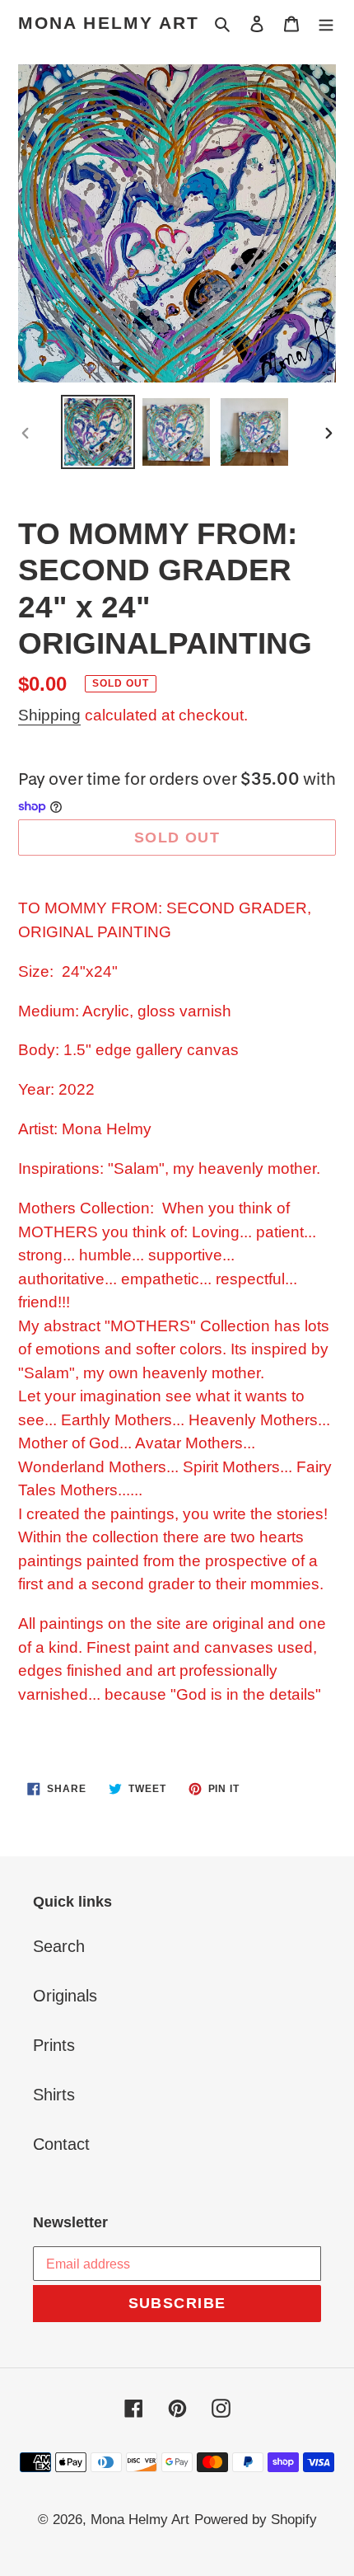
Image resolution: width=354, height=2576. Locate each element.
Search (59, 1946)
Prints (54, 2045)
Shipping (49, 715)
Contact (61, 2144)
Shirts (54, 2095)
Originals (65, 1996)
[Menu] (326, 23)
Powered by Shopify (256, 2520)
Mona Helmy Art (109, 23)
